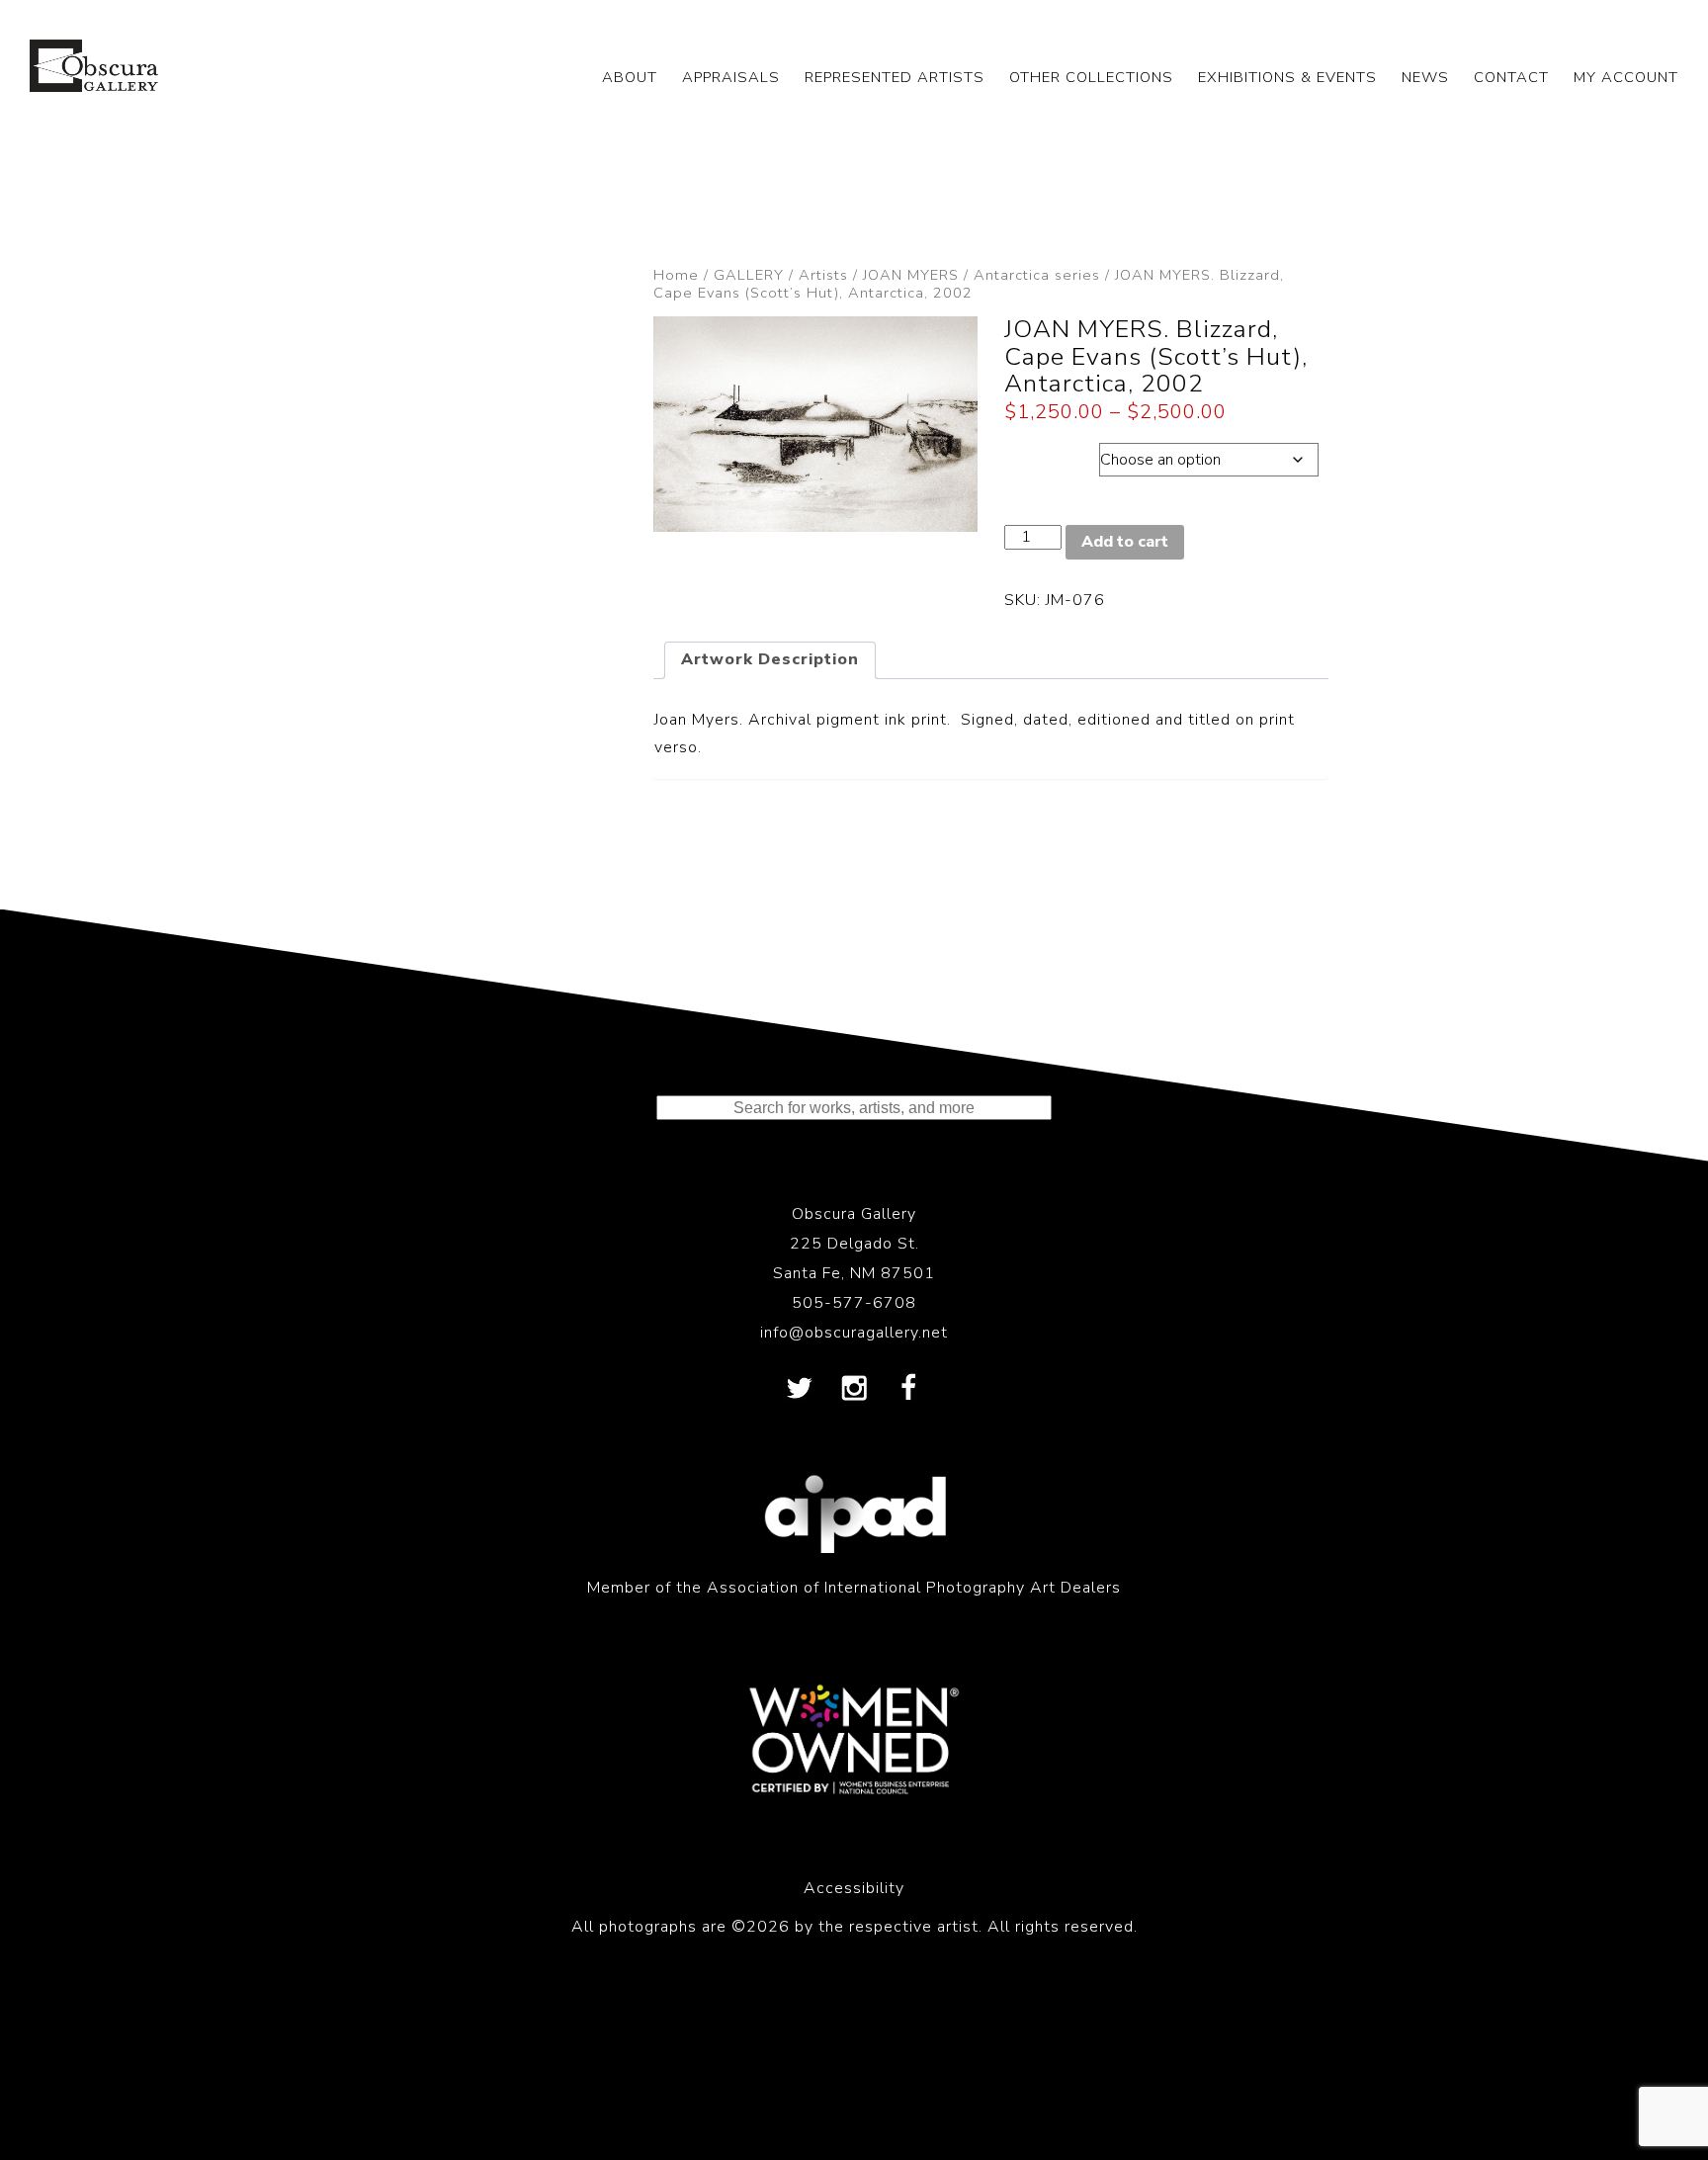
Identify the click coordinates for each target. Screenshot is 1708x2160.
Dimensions (1051, 455)
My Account (1626, 77)
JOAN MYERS (911, 275)
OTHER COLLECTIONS (1091, 77)
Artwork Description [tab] (770, 659)
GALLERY (749, 275)
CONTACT (1511, 77)
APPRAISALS (731, 77)
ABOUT (630, 77)
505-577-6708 (854, 1303)
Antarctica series (1037, 275)
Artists (823, 275)
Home (676, 275)
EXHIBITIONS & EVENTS (1287, 77)
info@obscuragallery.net (854, 1333)
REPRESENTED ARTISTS (895, 77)
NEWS (1425, 77)
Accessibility (854, 1888)
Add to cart (1125, 542)
